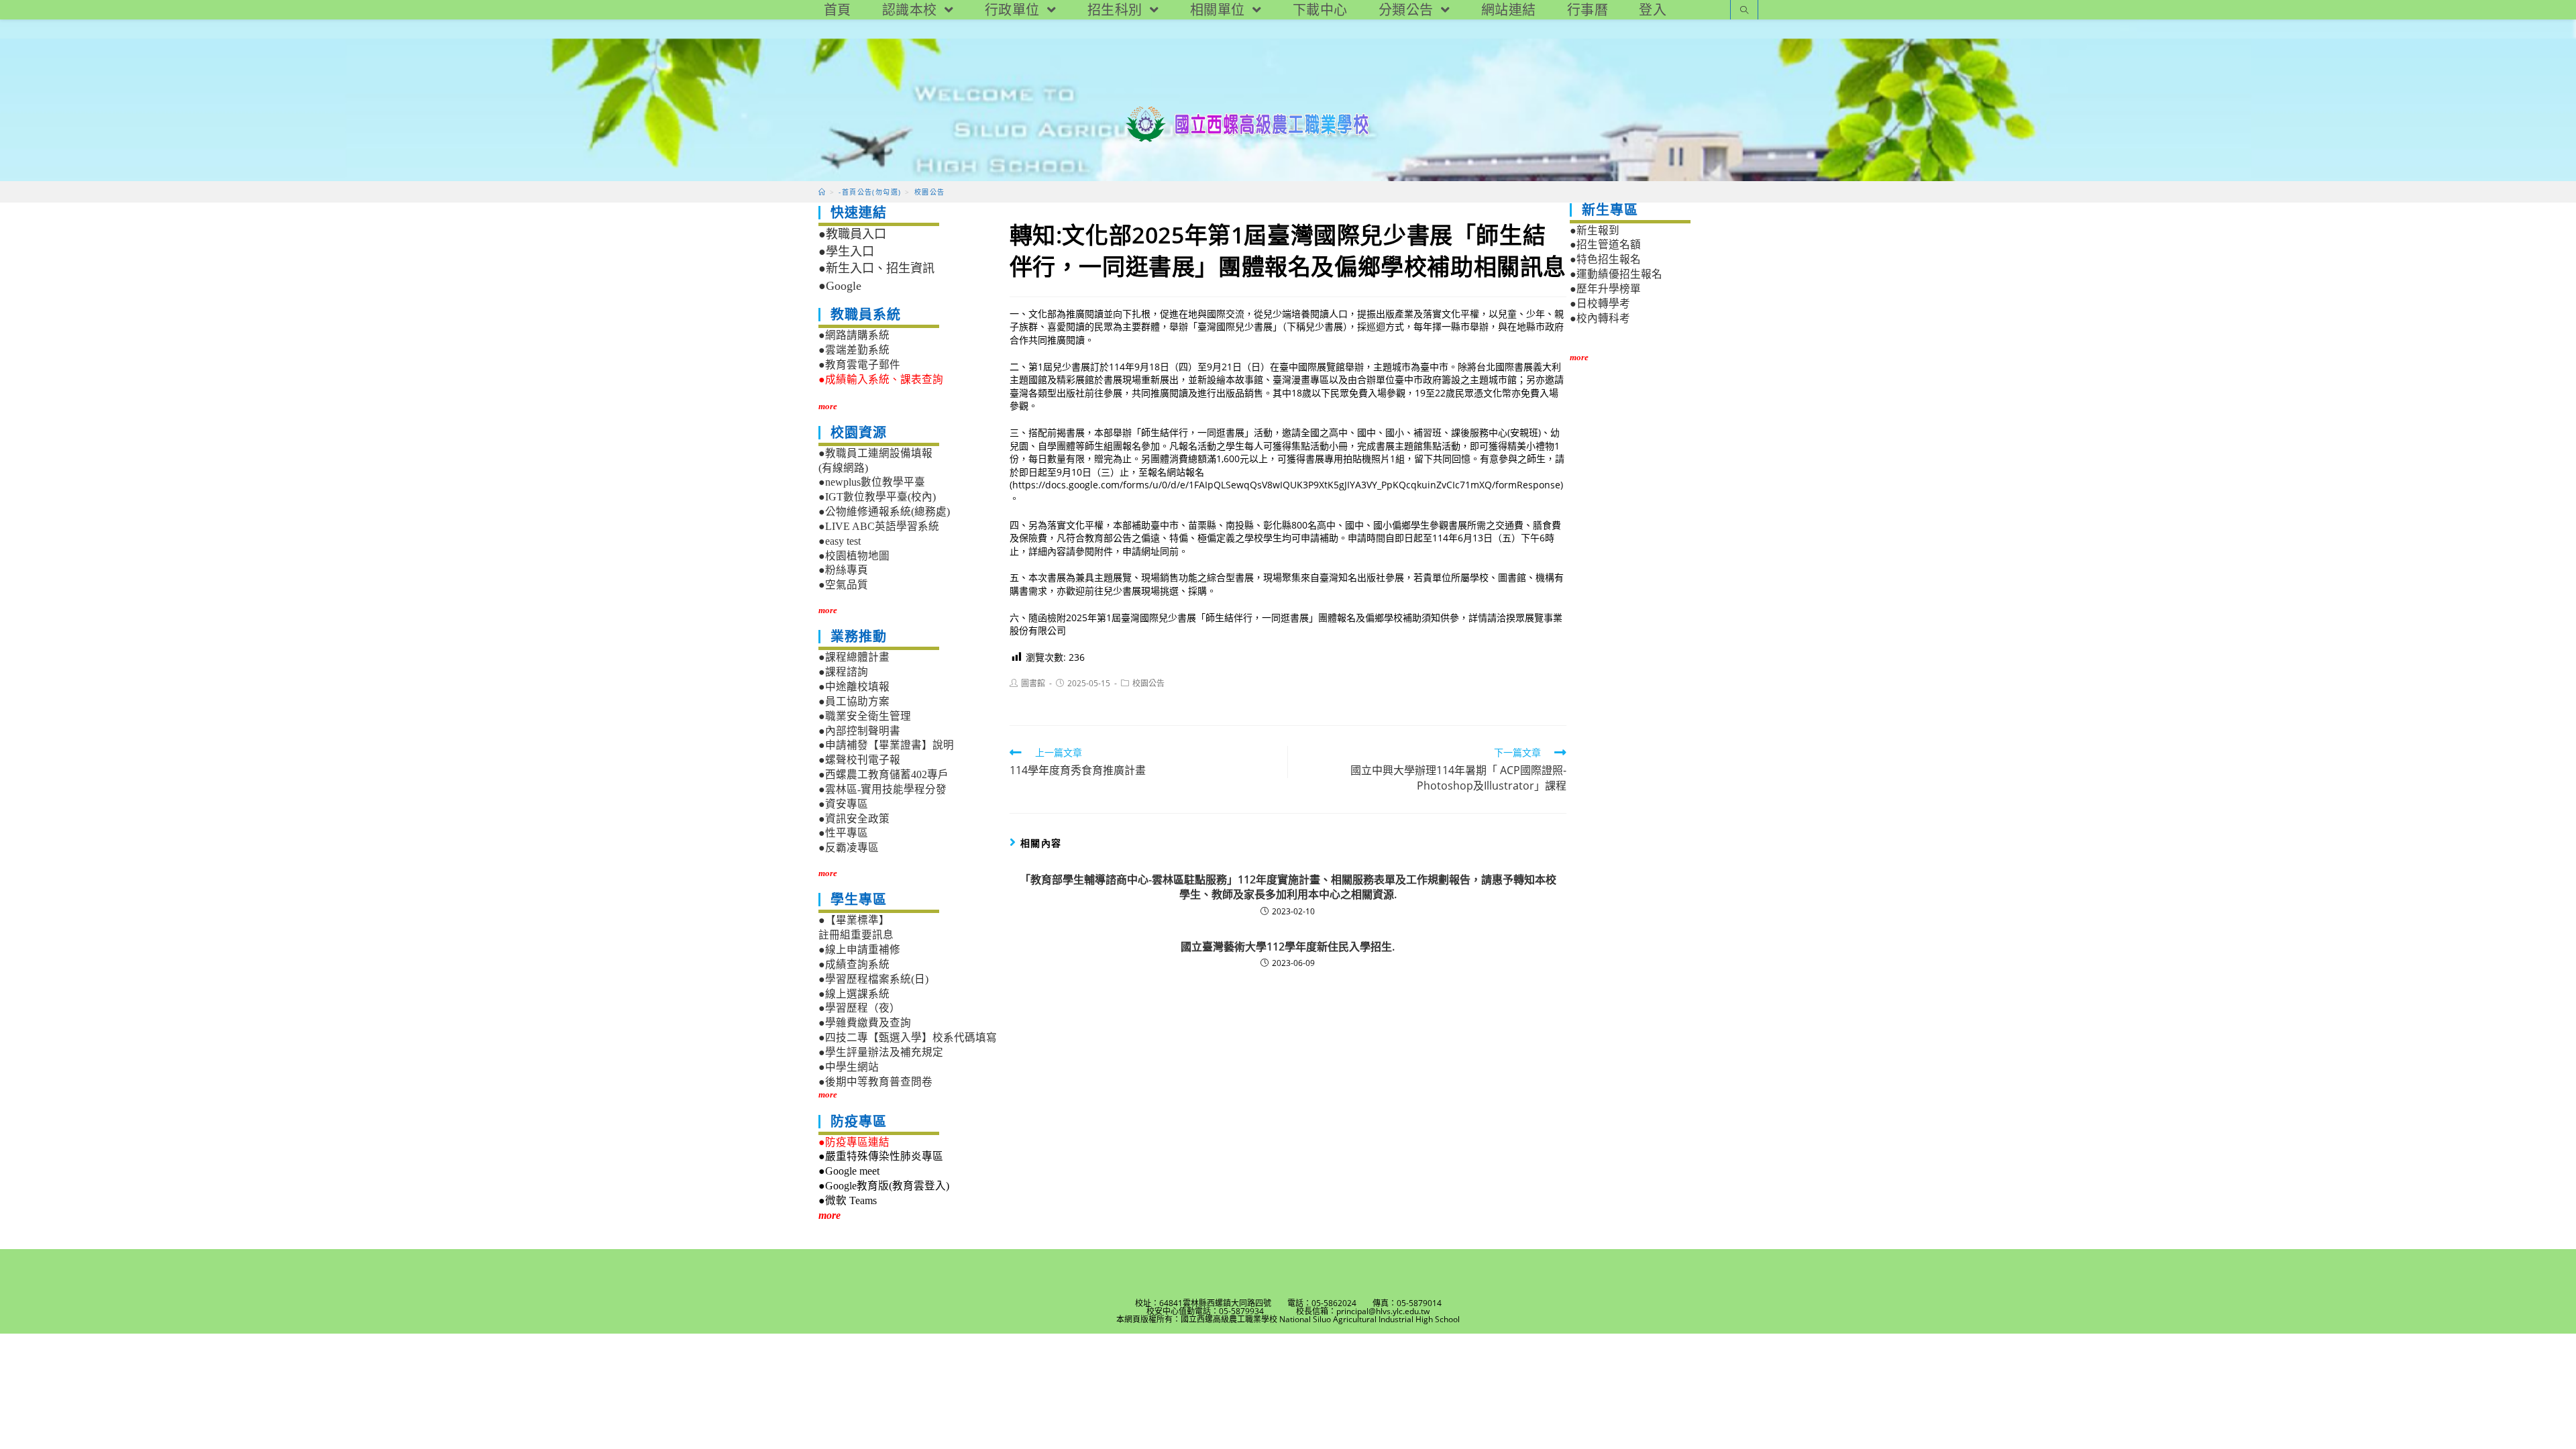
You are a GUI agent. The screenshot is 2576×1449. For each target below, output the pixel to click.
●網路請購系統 (854, 335)
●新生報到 (1595, 230)
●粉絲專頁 (843, 570)
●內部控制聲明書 (859, 731)
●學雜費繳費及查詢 (865, 1023)
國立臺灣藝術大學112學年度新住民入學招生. (1288, 947)
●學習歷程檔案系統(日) (873, 979)
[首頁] (822, 192)
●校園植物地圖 (854, 556)
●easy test (840, 541)
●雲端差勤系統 (854, 350)
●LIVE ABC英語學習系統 (879, 526)
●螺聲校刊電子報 (859, 760)
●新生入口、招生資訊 (876, 268)
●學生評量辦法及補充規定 (881, 1052)
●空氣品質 (843, 585)
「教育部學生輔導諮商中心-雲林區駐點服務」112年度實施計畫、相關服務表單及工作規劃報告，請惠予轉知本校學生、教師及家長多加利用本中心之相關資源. (1288, 887)
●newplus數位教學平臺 (872, 482)
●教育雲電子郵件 (859, 365)
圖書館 (1033, 683)
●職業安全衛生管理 (865, 716)
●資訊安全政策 (854, 819)
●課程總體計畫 (854, 657)
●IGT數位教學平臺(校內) (877, 497)
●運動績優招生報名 (1616, 274)
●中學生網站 (849, 1067)
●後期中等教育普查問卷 (875, 1082)
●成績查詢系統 (854, 964)
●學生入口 (846, 252)
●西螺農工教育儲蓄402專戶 (883, 774)
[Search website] (1744, 11)
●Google (840, 286)
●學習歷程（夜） (859, 1008)
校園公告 (1148, 683)
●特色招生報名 (1605, 259)
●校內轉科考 (1600, 318)
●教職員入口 (852, 234)
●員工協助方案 (854, 701)
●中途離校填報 (854, 687)
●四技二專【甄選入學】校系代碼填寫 (908, 1037)
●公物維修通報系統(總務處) (884, 512)
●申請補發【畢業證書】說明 (886, 745)
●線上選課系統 (854, 994)
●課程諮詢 (843, 672)
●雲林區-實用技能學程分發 (882, 789)
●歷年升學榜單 (1605, 289)
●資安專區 (843, 804)
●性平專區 (843, 833)
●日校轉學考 (1600, 304)
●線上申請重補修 (859, 950)
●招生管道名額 (1605, 245)
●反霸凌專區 (849, 848)
